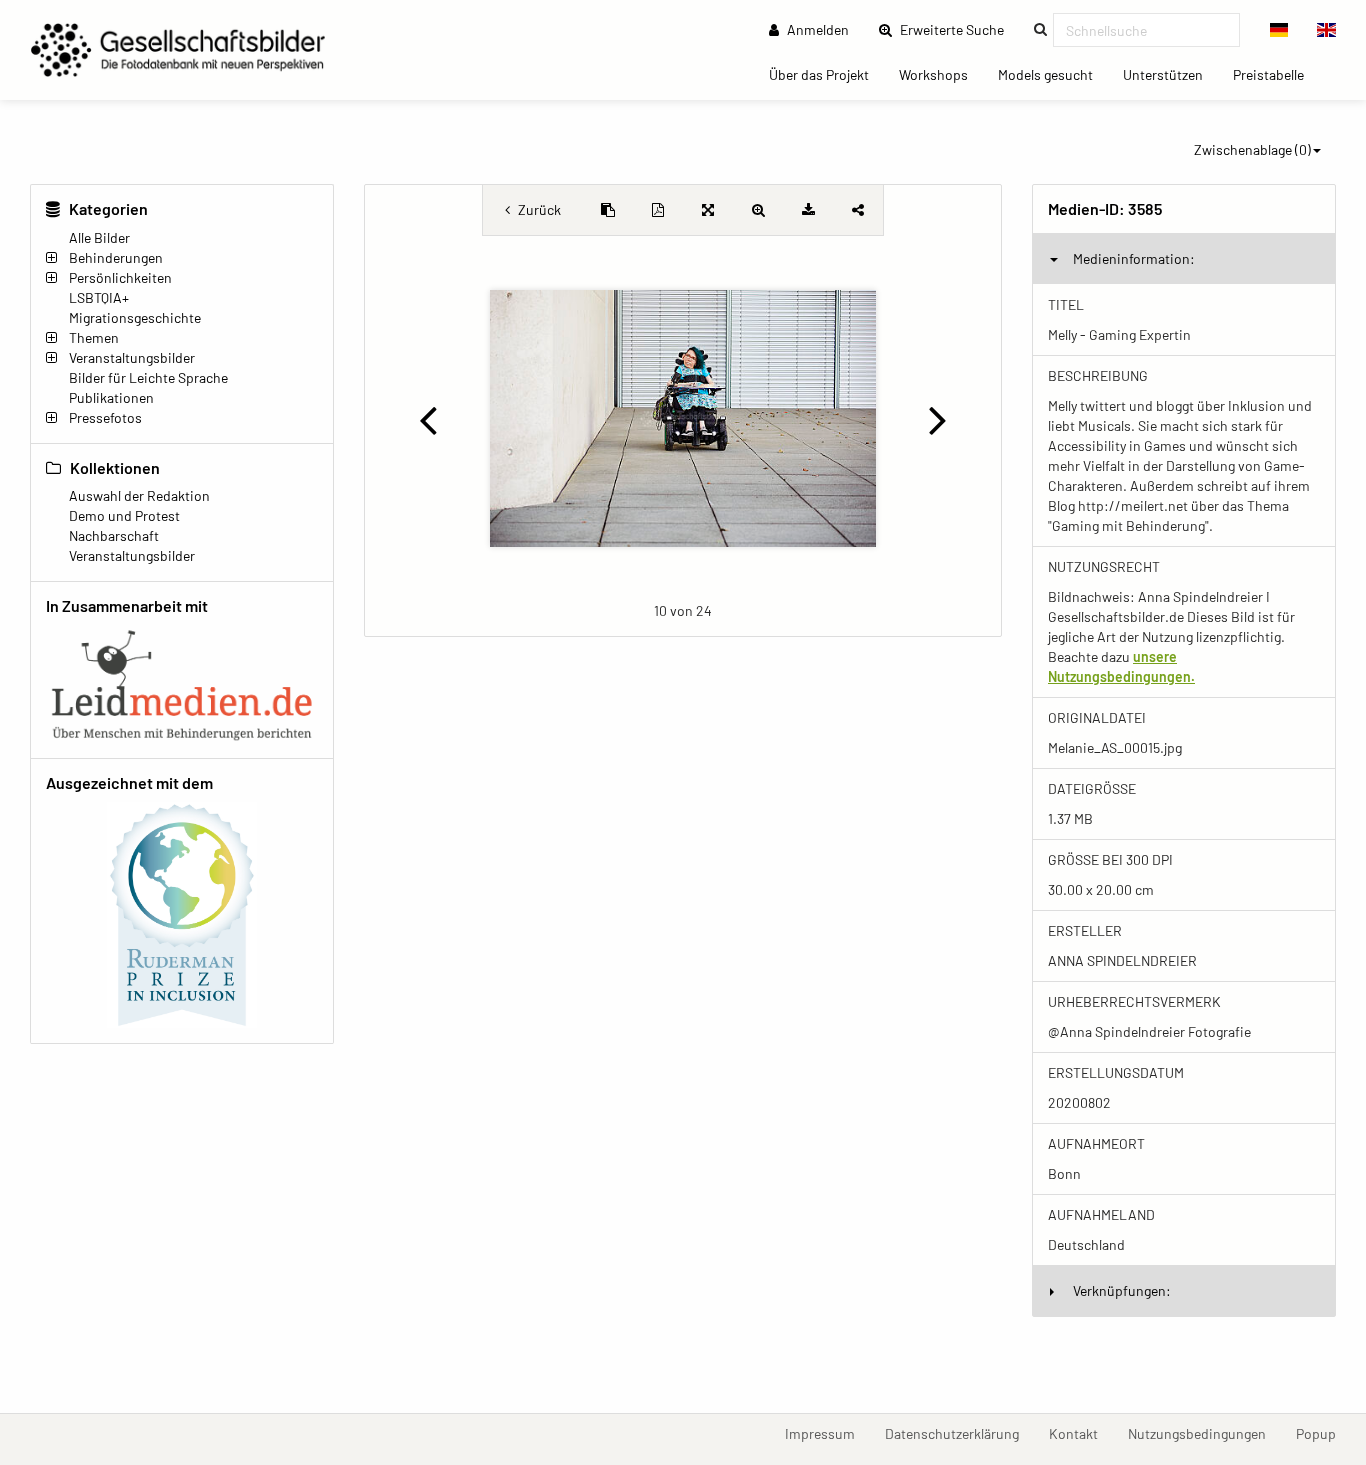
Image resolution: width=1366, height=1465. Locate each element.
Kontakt (1081, 1433)
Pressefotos (105, 417)
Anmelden (816, 29)
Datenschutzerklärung (959, 1433)
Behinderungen (116, 257)
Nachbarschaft (114, 535)
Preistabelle (1276, 74)
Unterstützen (1170, 74)
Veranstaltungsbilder (132, 357)
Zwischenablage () (1252, 149)
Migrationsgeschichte (135, 317)
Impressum (827, 1433)
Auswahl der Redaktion (139, 495)
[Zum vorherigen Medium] (427, 419)
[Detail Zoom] (758, 210)
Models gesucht (1053, 74)
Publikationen (111, 397)
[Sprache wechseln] (1279, 30)
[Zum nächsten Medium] (938, 419)
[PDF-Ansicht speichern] (658, 210)
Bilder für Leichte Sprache (148, 377)
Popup (1323, 1433)
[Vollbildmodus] (708, 210)
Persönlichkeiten (120, 277)
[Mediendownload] (808, 210)
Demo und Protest (124, 515)
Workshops (941, 74)
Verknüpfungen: (1122, 1290)
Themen (94, 337)
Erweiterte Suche (958, 29)
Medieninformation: (1134, 258)
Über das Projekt (826, 74)
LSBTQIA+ (99, 297)
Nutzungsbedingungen (1204, 1433)
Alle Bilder (99, 237)
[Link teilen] (858, 210)
